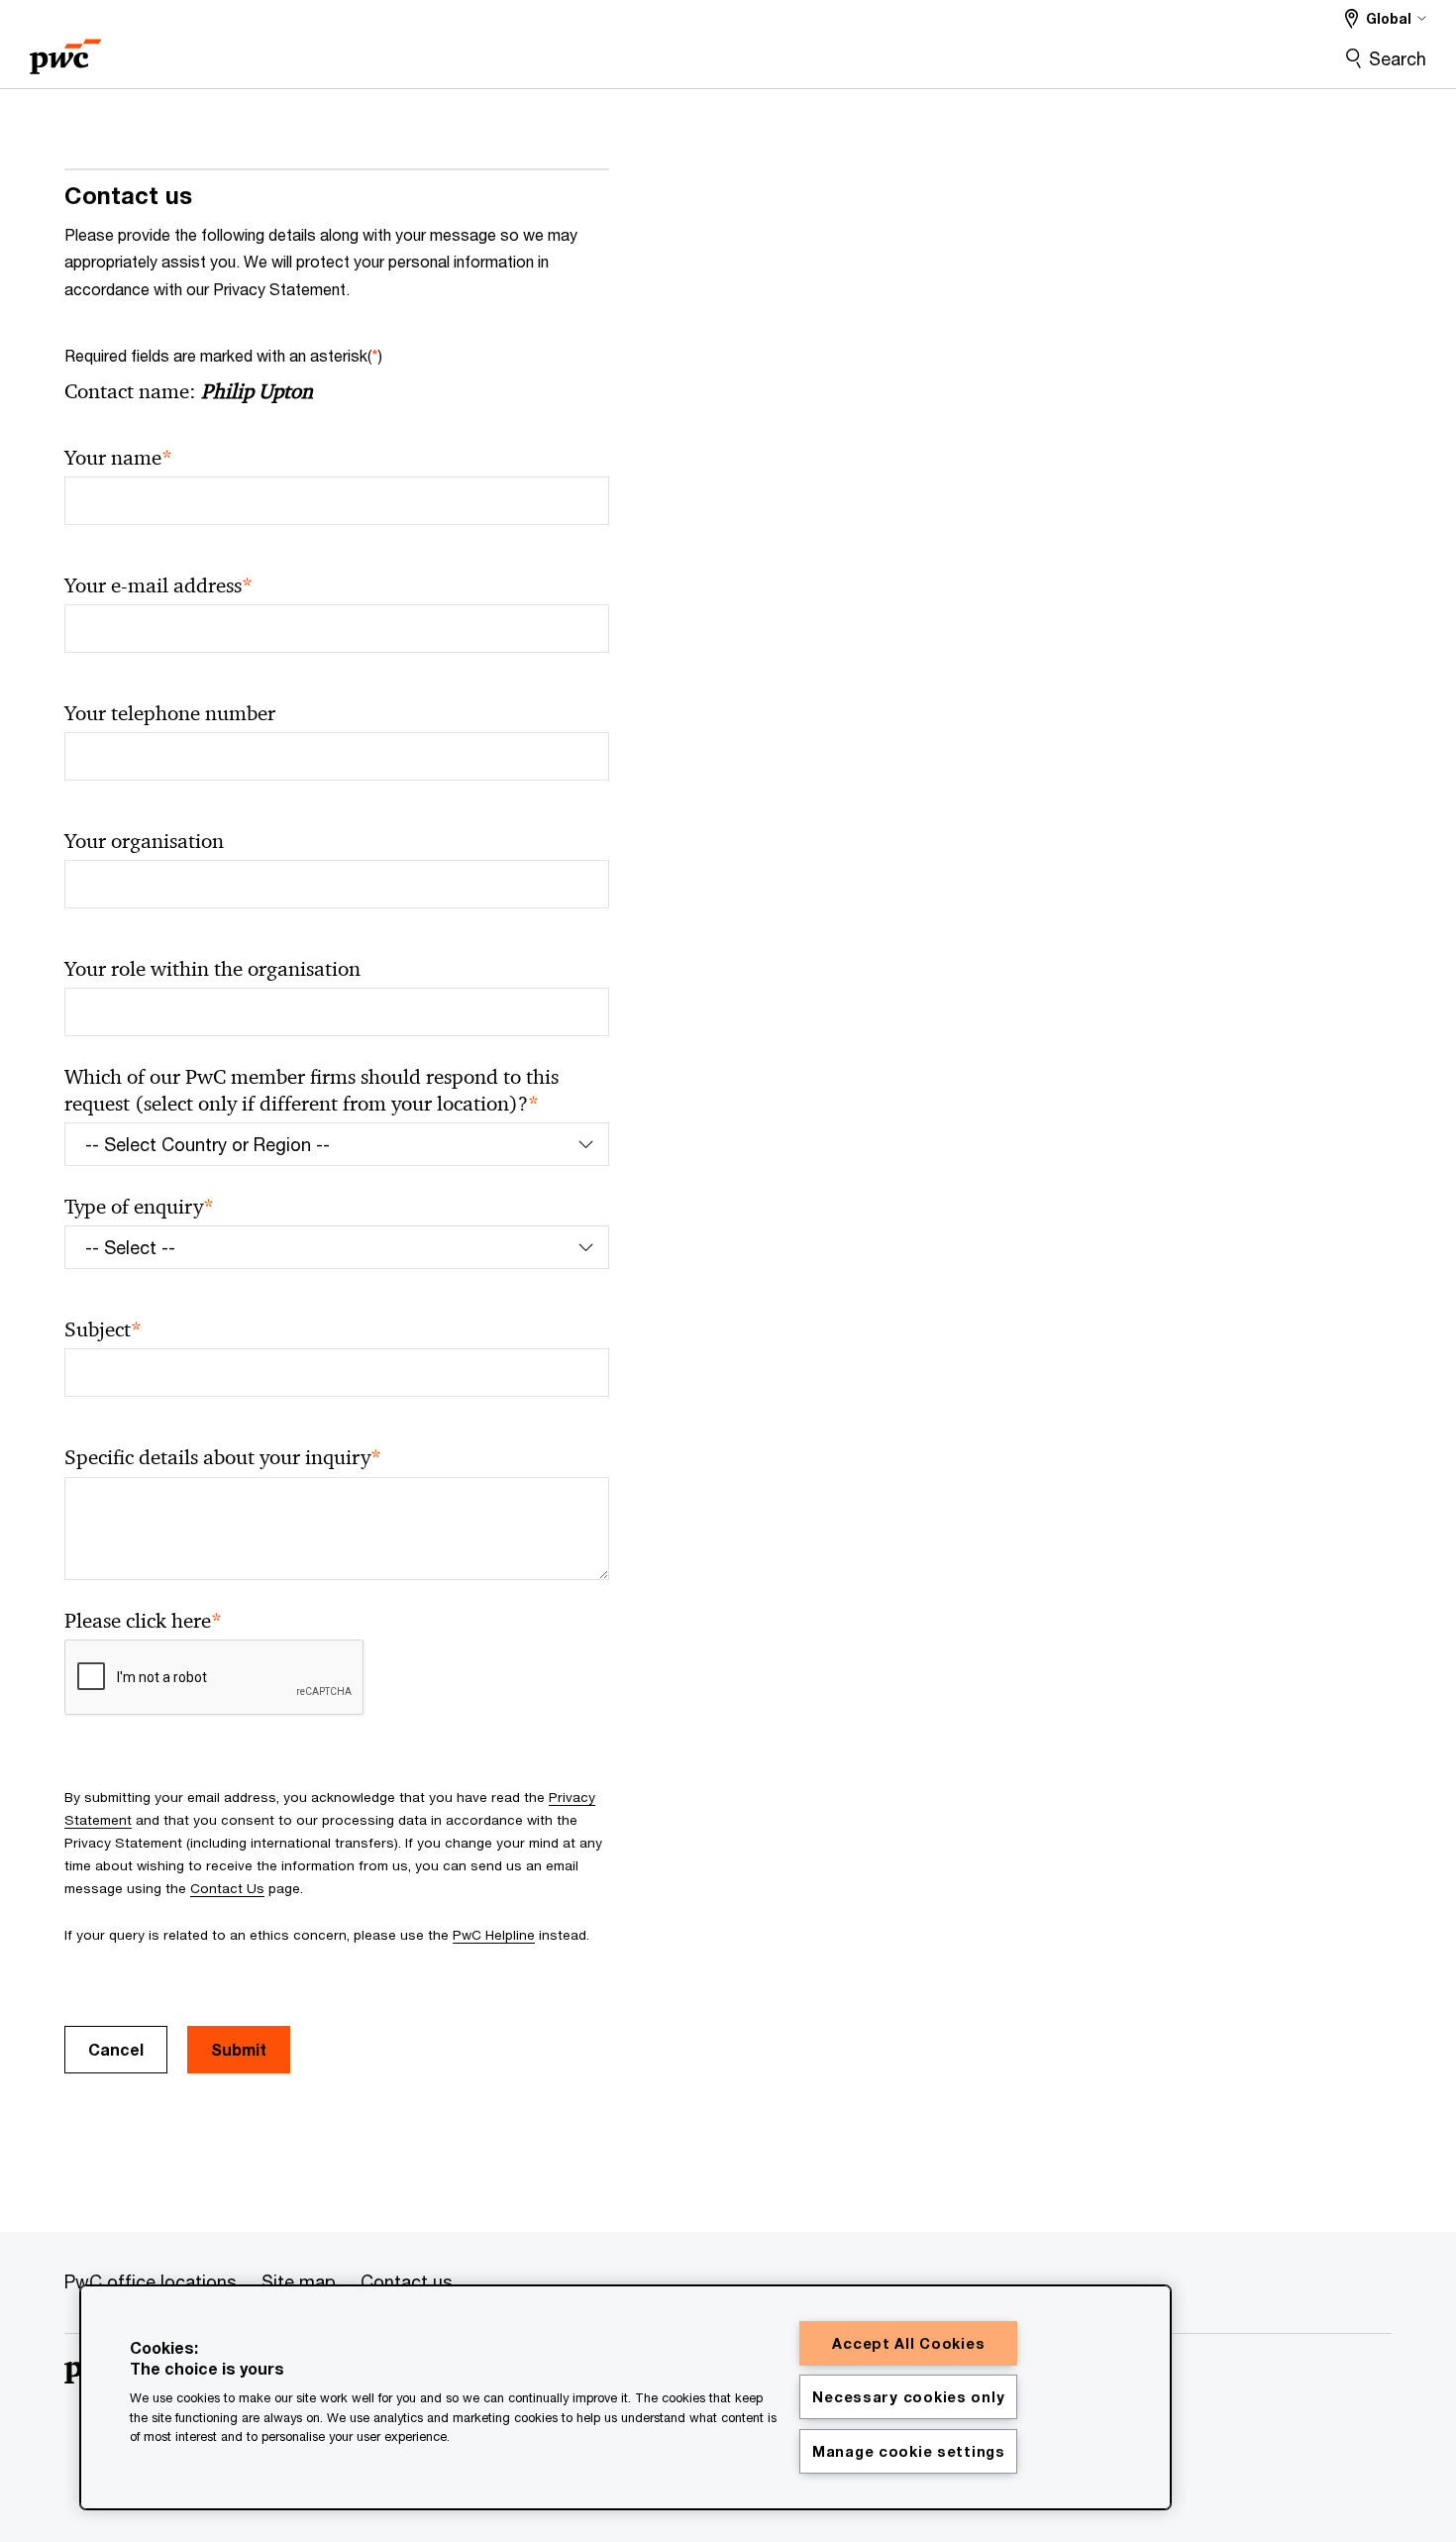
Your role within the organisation (212, 969)
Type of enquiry (139, 1207)
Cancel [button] (116, 2049)
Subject (103, 1330)
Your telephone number (170, 713)
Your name (118, 458)
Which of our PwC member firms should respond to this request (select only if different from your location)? (312, 1091)
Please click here (143, 1621)
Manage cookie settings (909, 2451)
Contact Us (227, 1888)
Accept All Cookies (908, 2343)
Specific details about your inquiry (223, 1458)
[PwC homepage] (65, 50)
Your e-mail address (158, 586)
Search (1398, 58)
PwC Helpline (494, 1935)
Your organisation (144, 841)
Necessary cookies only (908, 2397)
